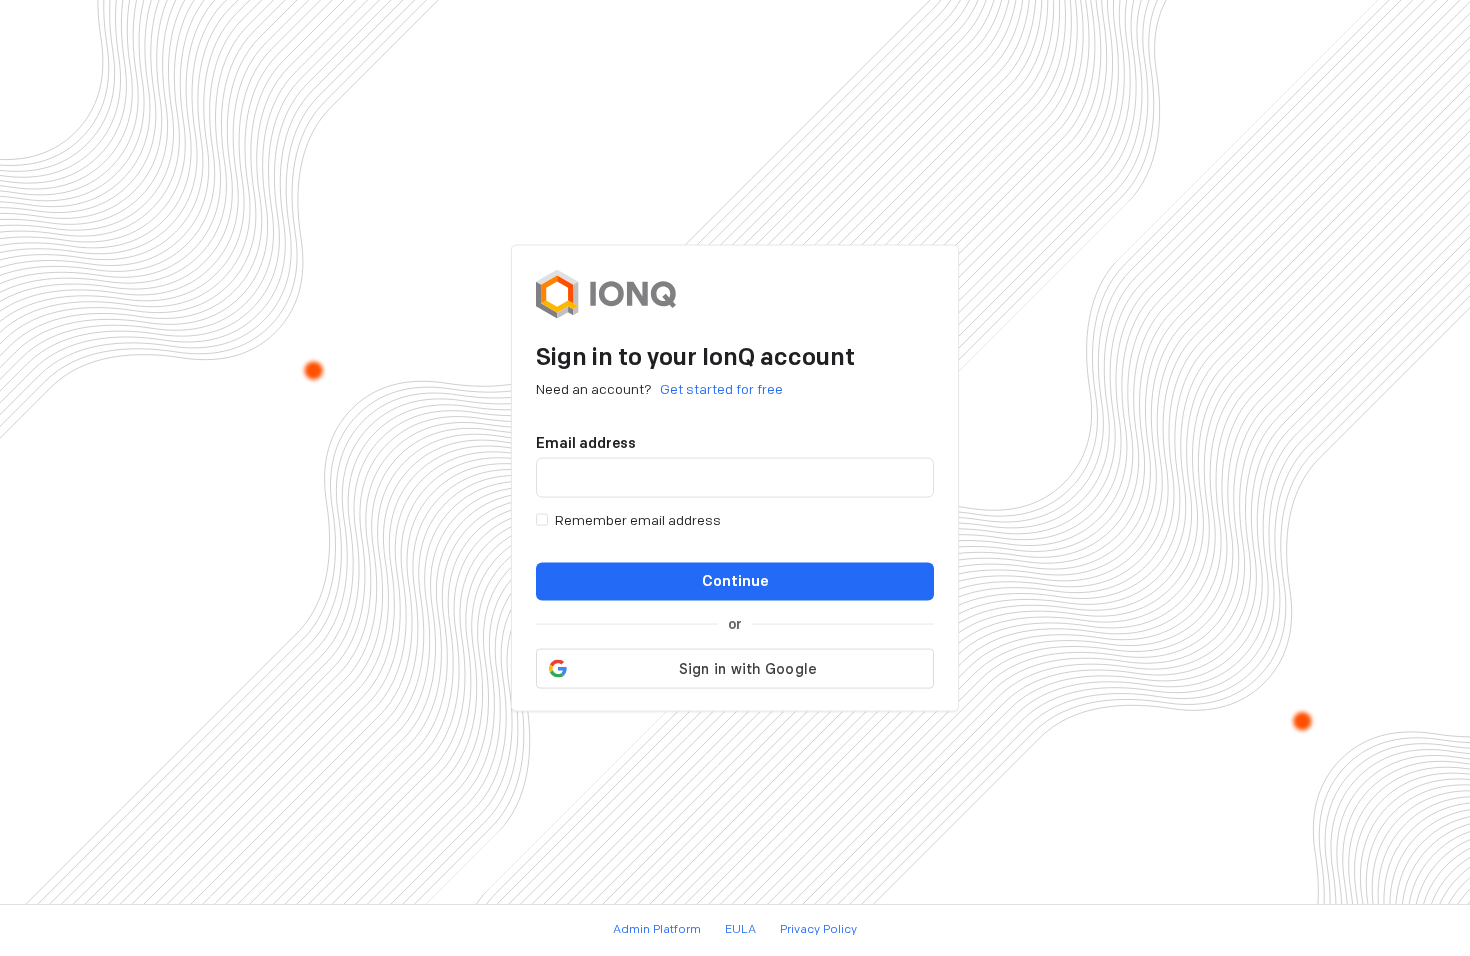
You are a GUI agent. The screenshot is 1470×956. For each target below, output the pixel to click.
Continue (735, 580)
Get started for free (721, 388)
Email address (586, 442)
